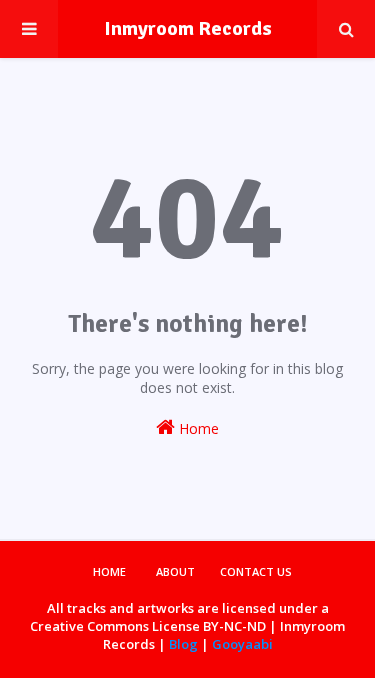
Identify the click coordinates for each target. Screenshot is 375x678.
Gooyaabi (242, 644)
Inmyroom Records (188, 28)
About (175, 571)
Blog (183, 644)
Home (197, 428)
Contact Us (256, 571)
